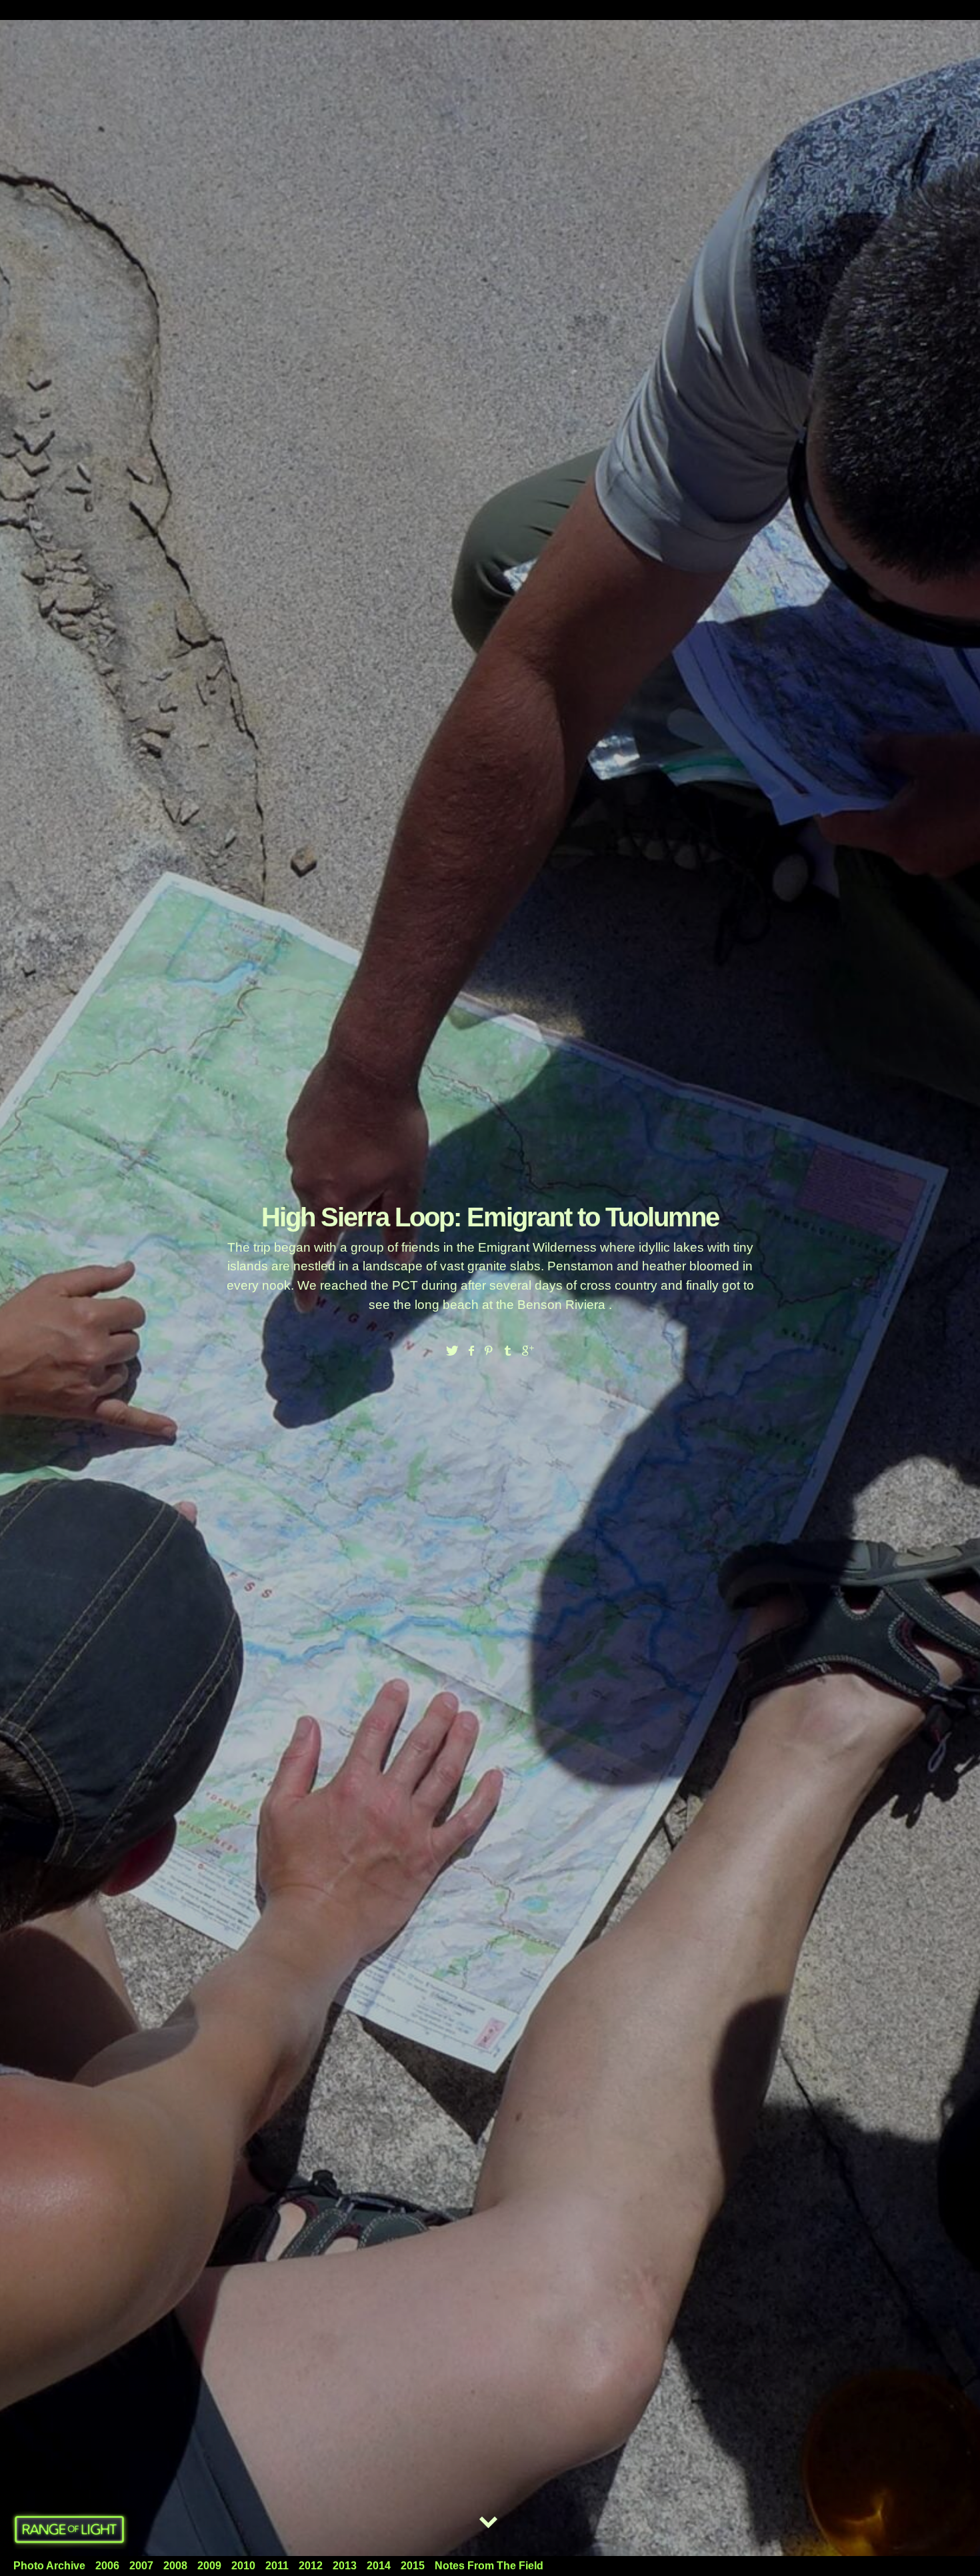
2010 (243, 2566)
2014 (379, 2566)
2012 (311, 2566)
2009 (209, 2566)
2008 (175, 2566)
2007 (141, 2566)
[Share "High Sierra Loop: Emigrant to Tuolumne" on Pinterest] (490, 1351)
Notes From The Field (489, 2566)
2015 (413, 2566)
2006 (107, 2566)
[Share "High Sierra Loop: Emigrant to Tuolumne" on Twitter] (452, 1351)
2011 (277, 2566)
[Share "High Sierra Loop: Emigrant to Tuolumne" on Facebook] (471, 1351)
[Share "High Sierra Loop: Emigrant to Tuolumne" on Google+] (528, 1351)
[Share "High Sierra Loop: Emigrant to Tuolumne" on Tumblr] (509, 1351)
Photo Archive (49, 2566)
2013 (345, 2566)
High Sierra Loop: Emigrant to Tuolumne (490, 1217)
